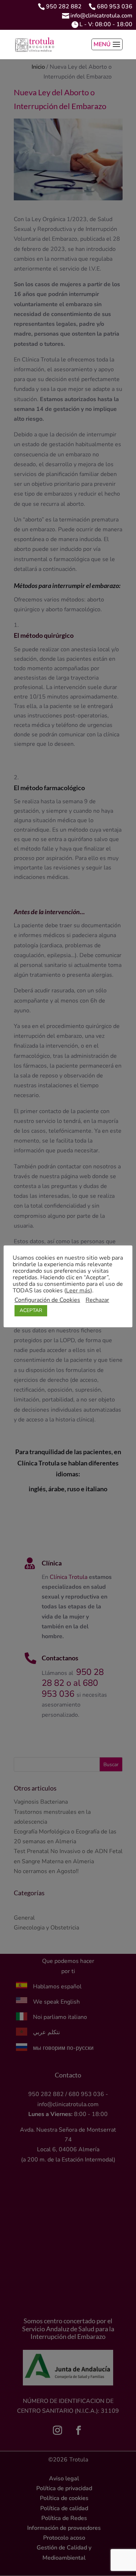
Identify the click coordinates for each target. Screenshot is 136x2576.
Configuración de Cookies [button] (47, 1300)
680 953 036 (115, 7)
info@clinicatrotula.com (101, 16)
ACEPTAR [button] (31, 1310)
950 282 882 (64, 7)
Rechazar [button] (97, 1300)
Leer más (78, 1291)
